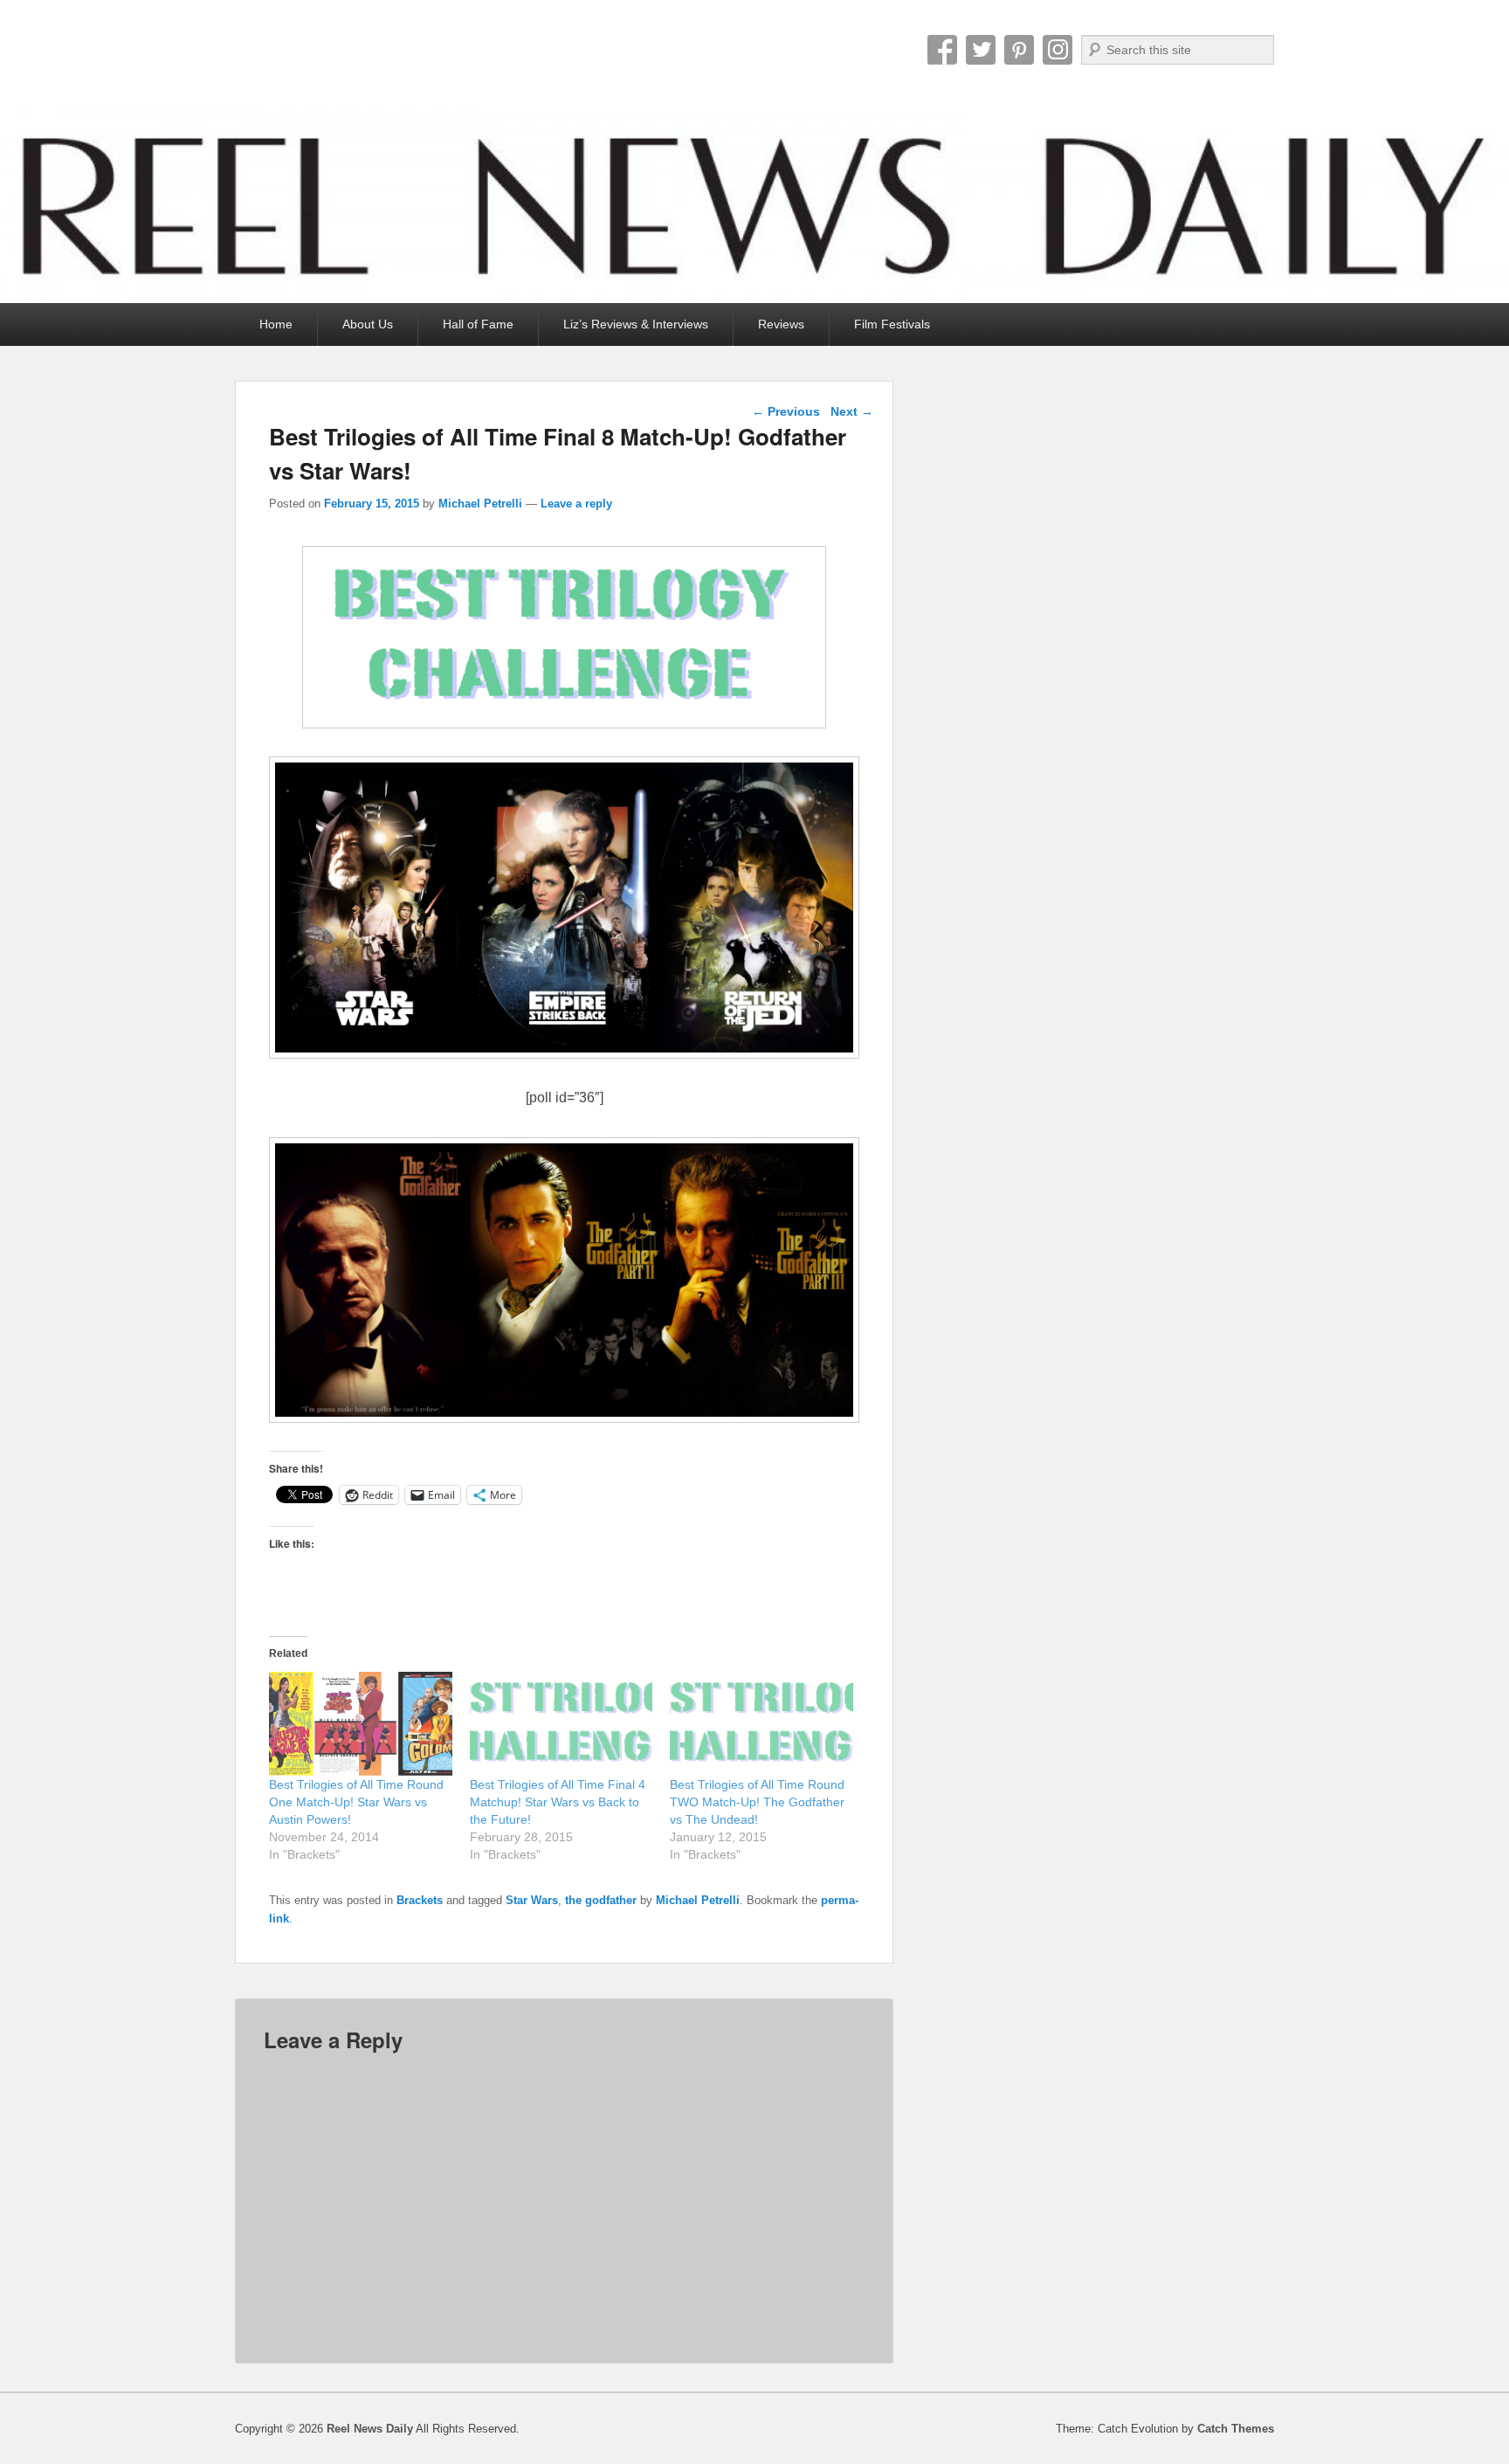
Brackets (420, 1900)
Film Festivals (892, 324)
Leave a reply (576, 504)
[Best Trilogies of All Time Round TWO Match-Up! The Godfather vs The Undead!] (761, 1724)
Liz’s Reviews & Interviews (636, 324)
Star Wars (532, 1900)
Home (276, 324)
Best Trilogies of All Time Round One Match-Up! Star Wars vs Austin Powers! (356, 1802)
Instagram (1058, 50)
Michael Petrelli (480, 504)
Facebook (942, 50)
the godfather (601, 1900)
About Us (368, 324)
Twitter (981, 50)
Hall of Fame (478, 324)
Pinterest (1019, 50)
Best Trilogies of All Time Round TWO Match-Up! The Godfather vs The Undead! (757, 1802)
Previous (786, 411)
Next (852, 411)
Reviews (781, 324)
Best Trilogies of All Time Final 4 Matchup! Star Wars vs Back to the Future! (558, 1802)
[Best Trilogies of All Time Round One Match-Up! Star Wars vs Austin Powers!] (361, 1724)
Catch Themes (1236, 2429)
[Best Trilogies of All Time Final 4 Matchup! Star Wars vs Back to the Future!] (562, 1724)
